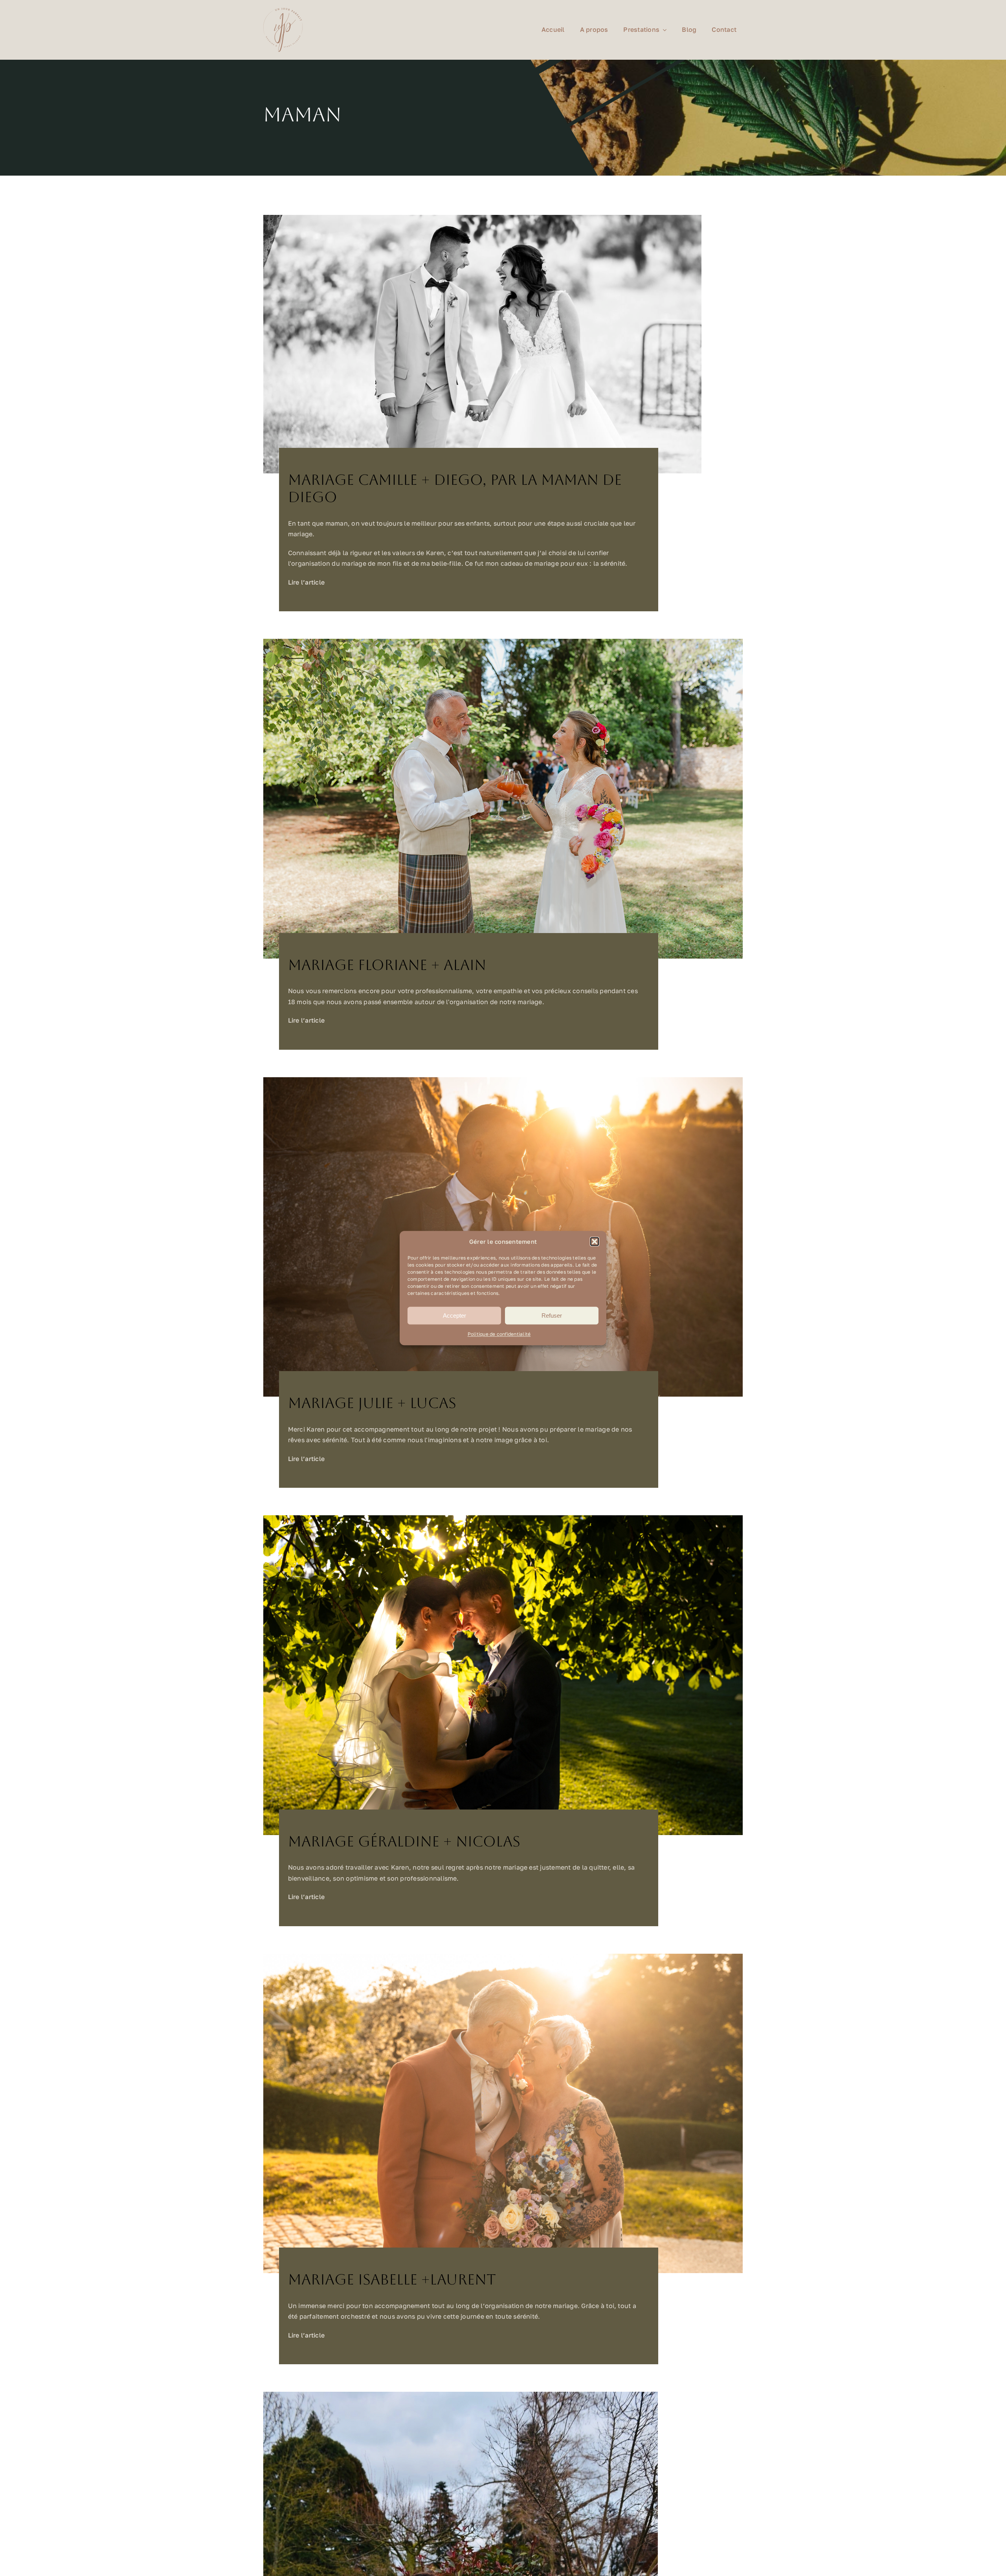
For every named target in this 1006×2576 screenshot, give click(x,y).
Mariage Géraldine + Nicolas (404, 1842)
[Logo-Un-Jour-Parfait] (283, 11)
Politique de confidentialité (499, 1334)
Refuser (552, 1316)
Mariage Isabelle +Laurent (392, 2280)
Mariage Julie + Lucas (372, 1403)
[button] (595, 1242)
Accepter (454, 1316)
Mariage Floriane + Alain (387, 965)
